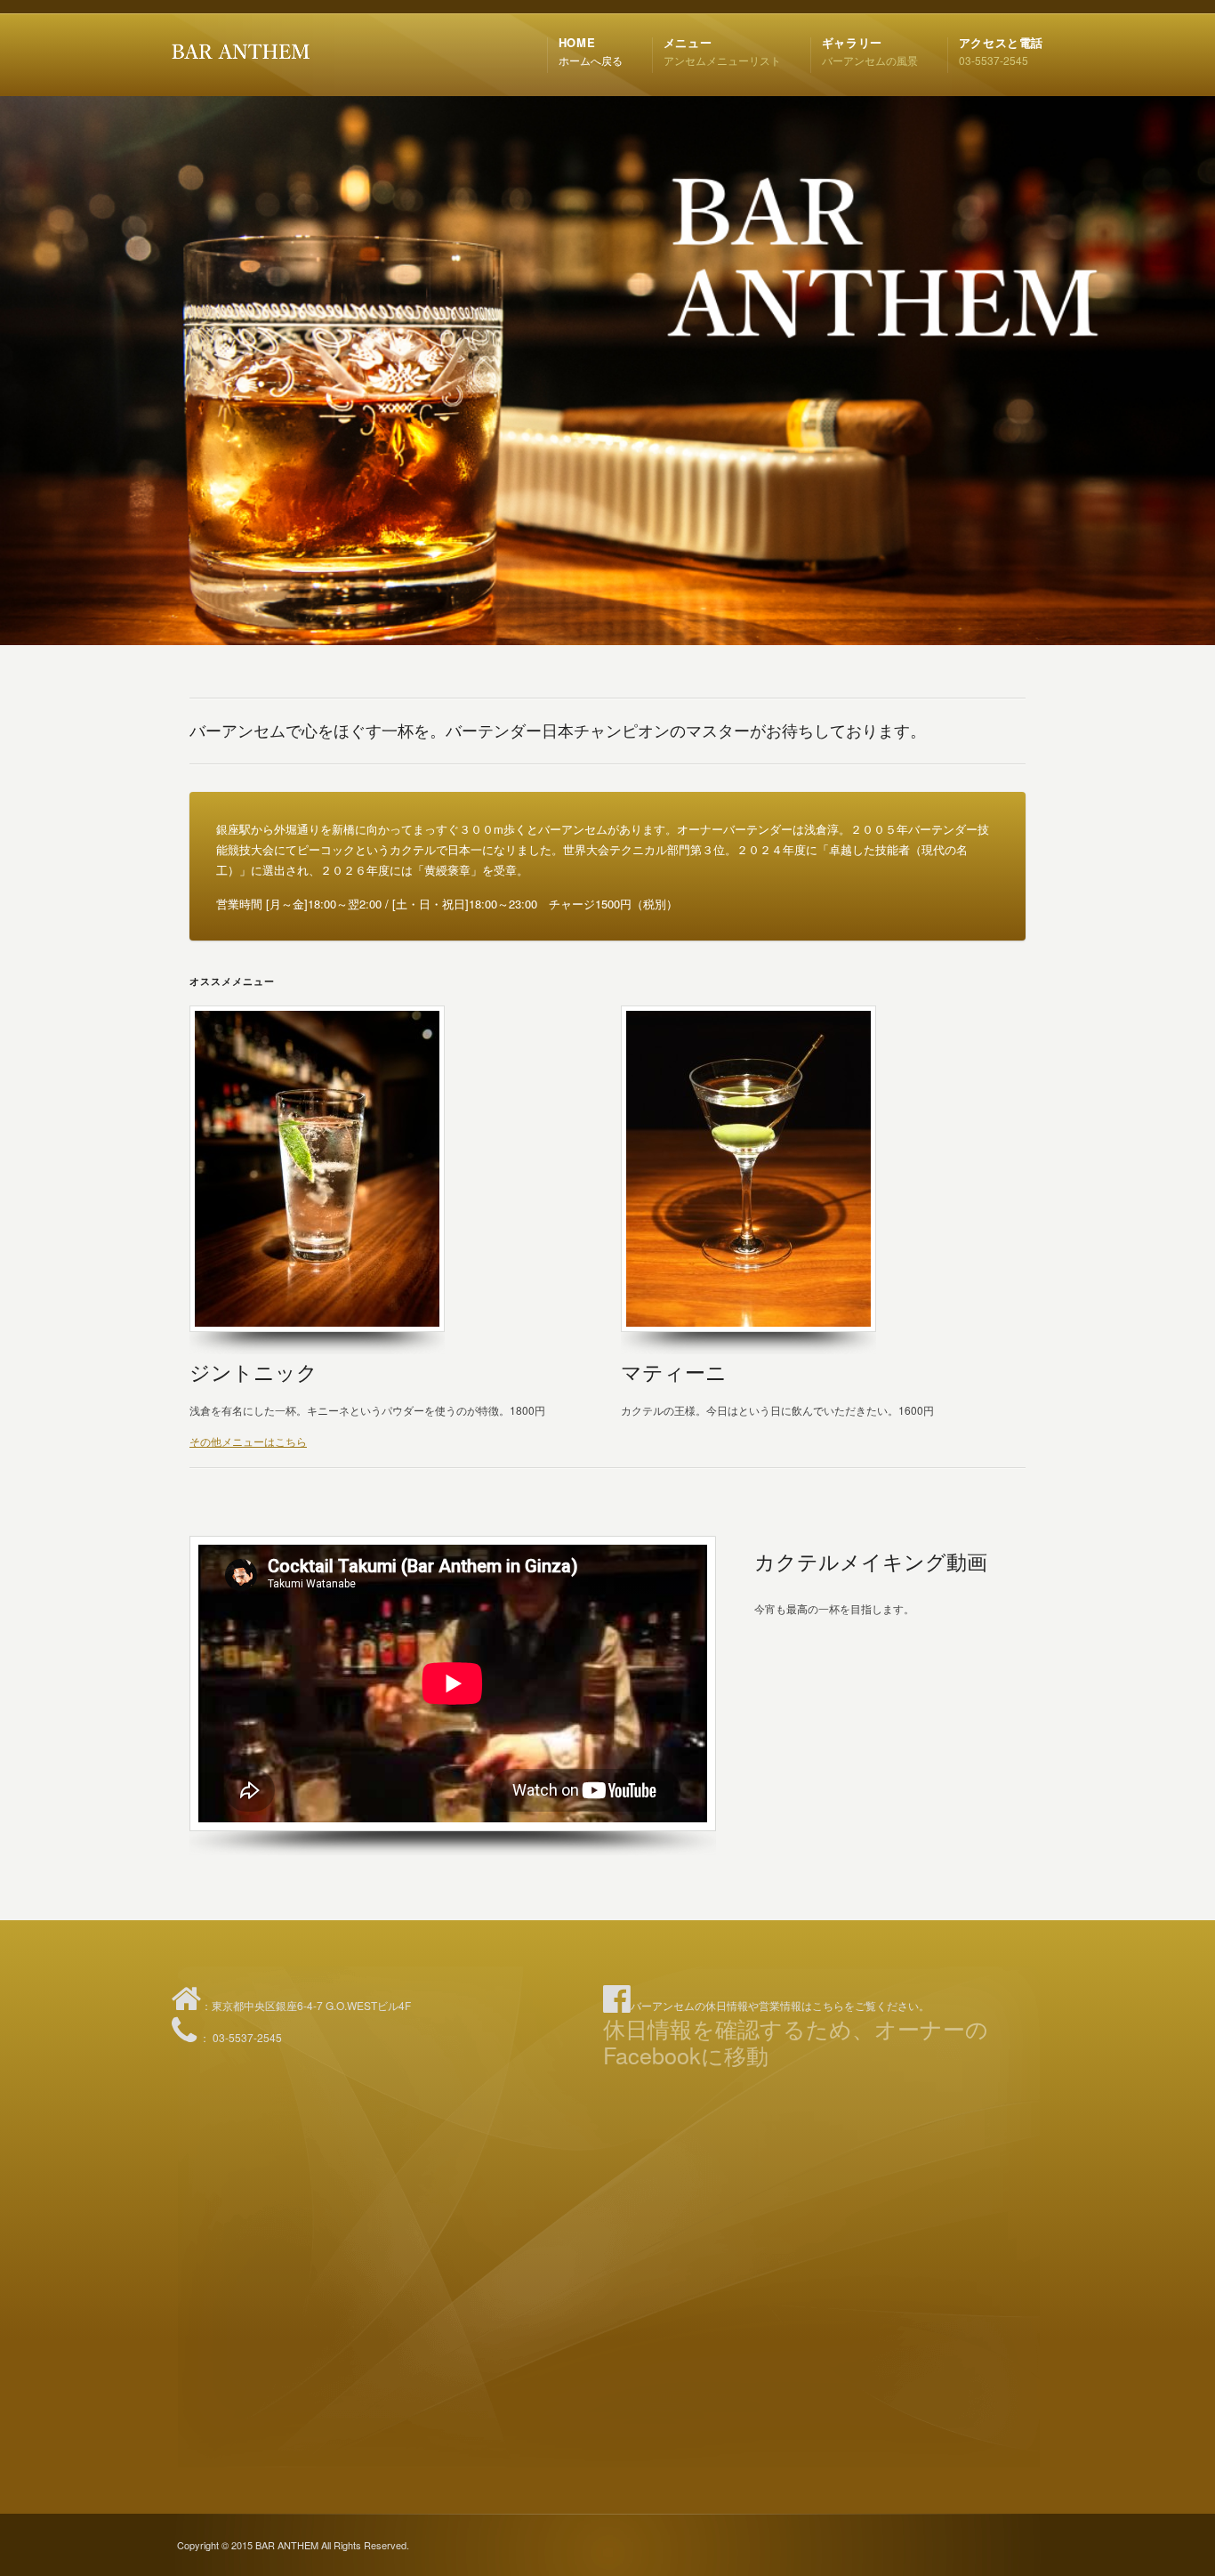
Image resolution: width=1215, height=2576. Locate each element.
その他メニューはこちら (248, 1441)
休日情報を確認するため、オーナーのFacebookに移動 (796, 2041)
